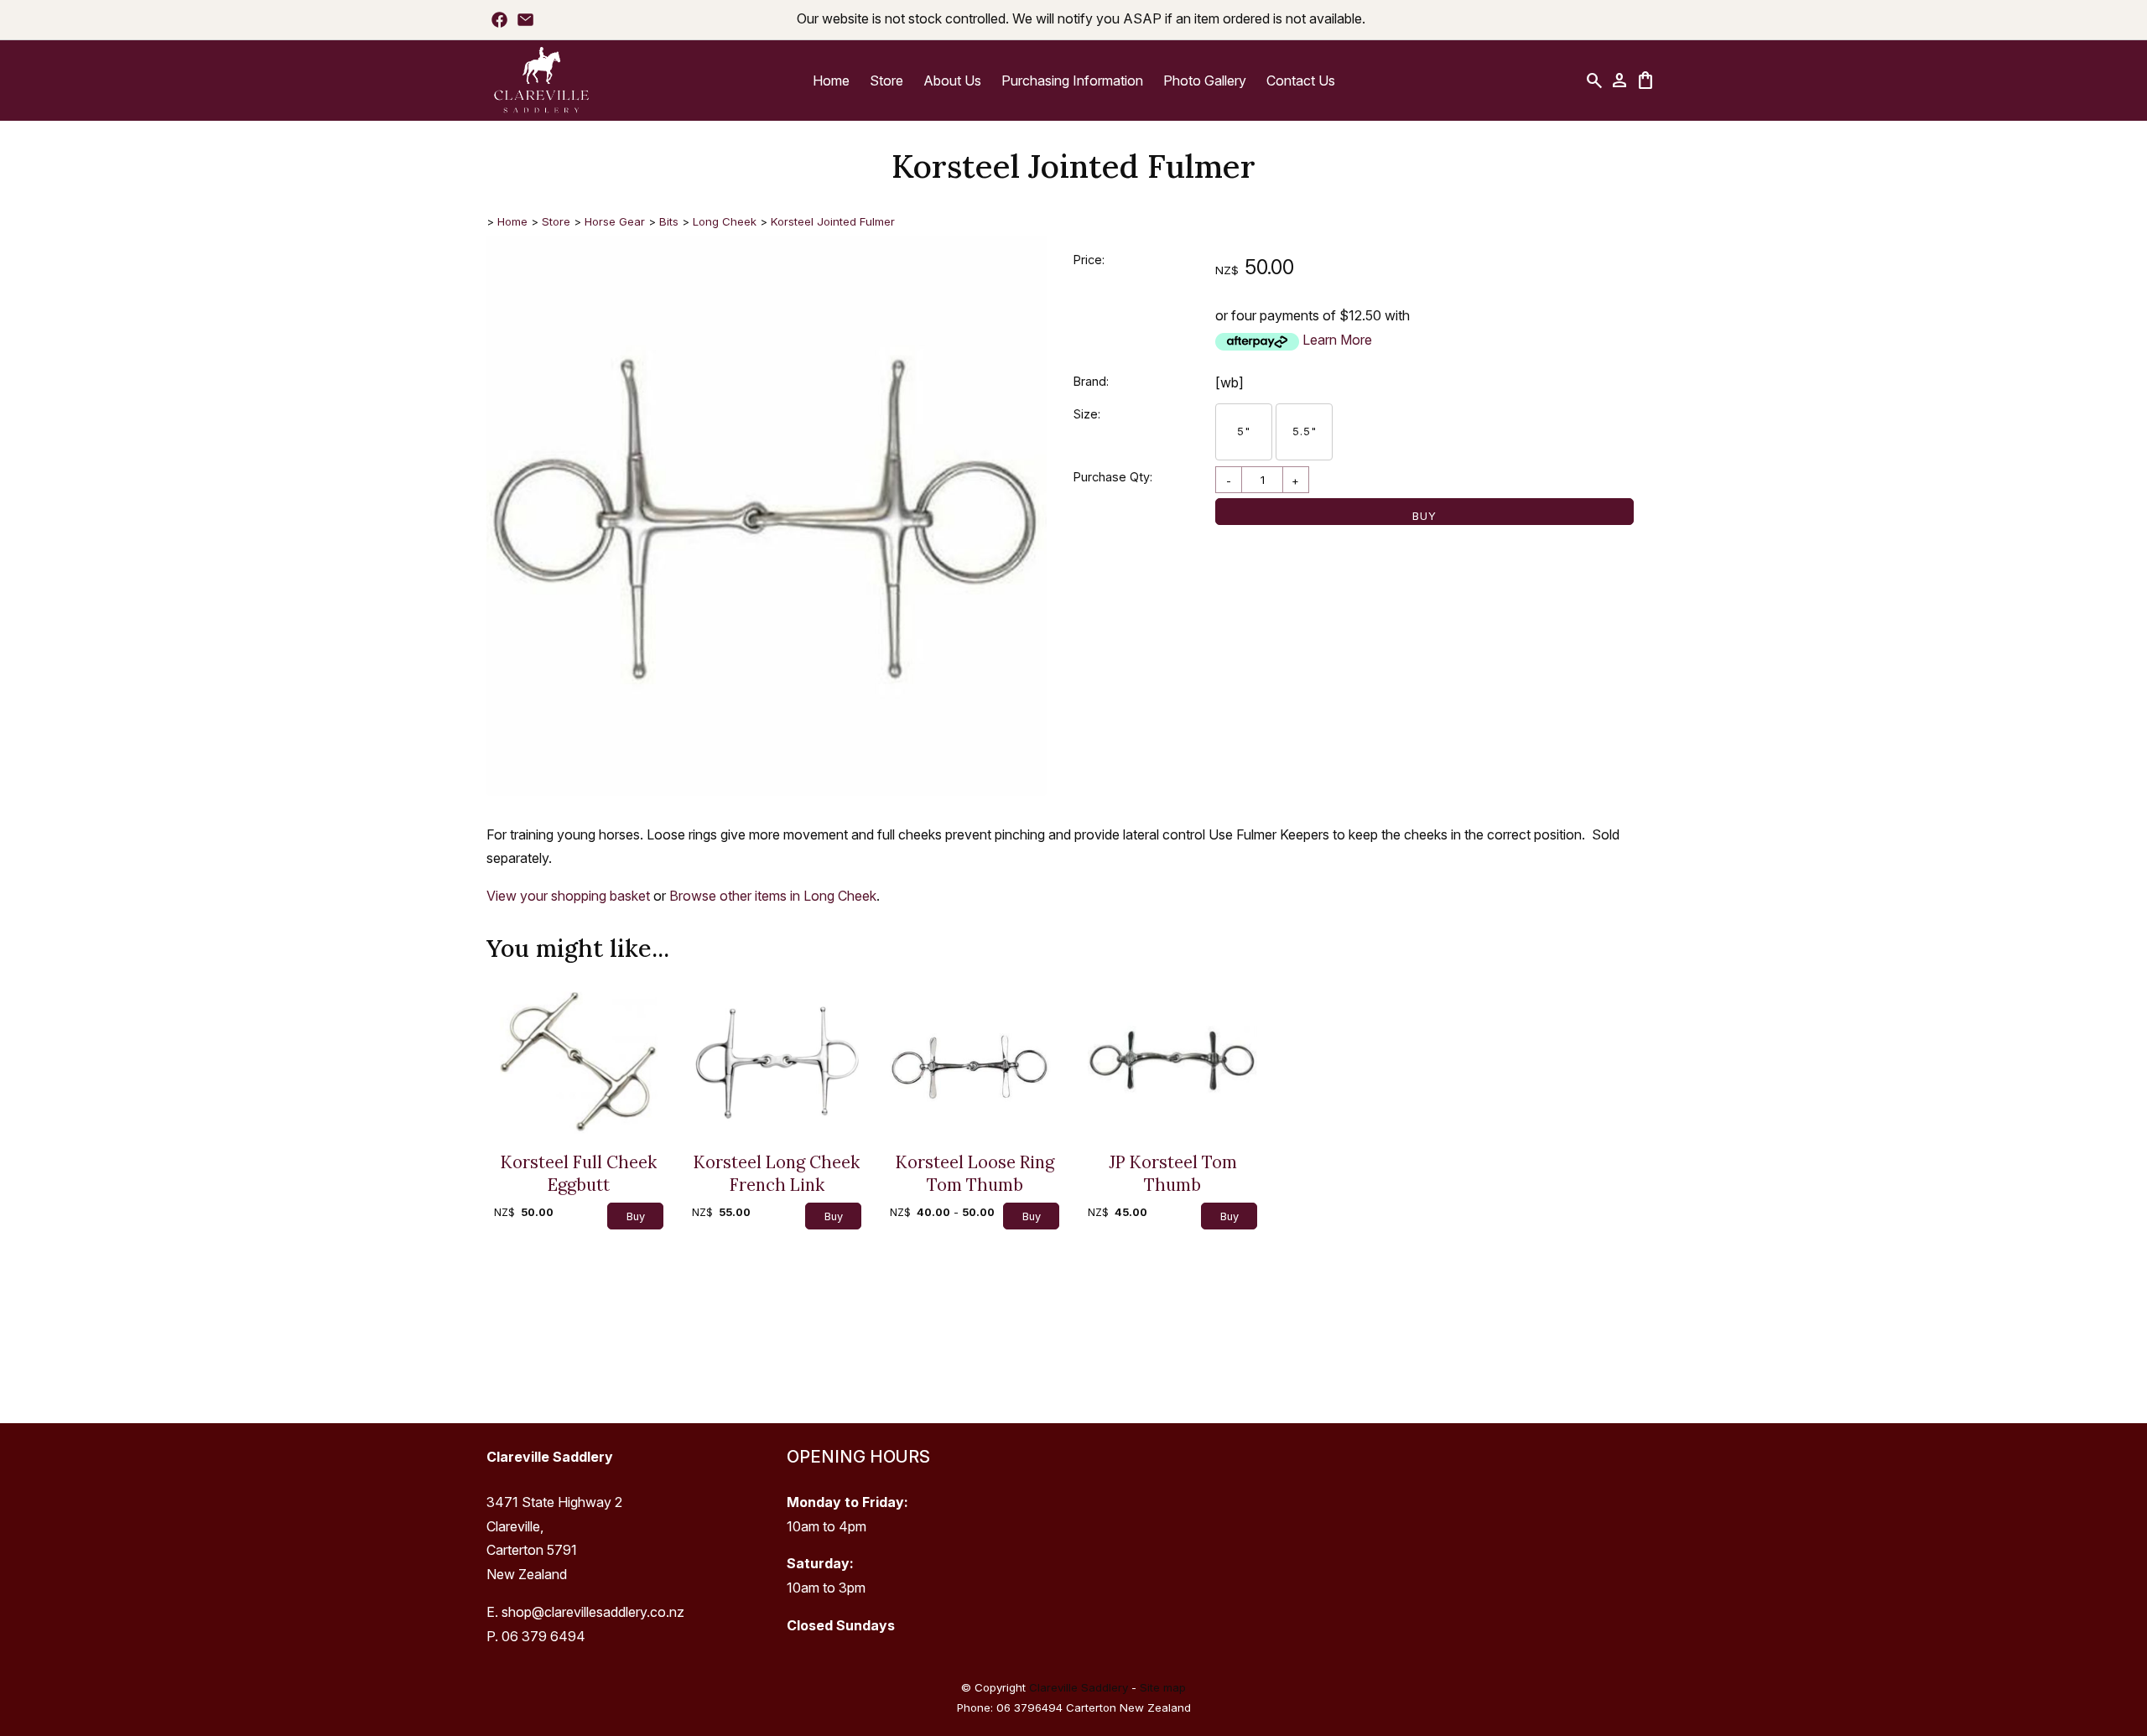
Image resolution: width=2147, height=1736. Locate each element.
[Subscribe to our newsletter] (525, 19)
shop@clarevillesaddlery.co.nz (593, 1612)
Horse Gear (615, 221)
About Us (952, 81)
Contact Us (1301, 81)
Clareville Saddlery (1079, 1687)
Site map (1163, 1687)
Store (886, 81)
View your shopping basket (568, 896)
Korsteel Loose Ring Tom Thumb (975, 1173)
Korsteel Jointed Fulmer (833, 221)
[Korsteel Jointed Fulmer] (767, 791)
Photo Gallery (1205, 81)
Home (831, 81)
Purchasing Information (1072, 81)
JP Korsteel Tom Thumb (1173, 1173)
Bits (669, 221)
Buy (1424, 516)
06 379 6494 (543, 1636)
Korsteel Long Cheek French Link (777, 1173)
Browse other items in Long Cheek (773, 896)
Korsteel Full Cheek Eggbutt (579, 1173)
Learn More (1337, 340)
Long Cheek (726, 221)
